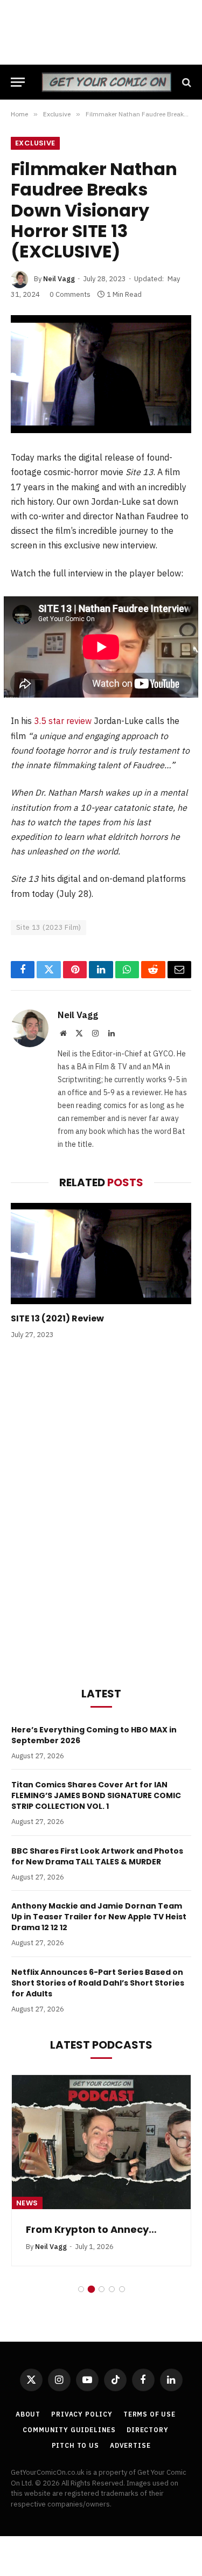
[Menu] (18, 82)
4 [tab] (112, 2289)
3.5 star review (63, 721)
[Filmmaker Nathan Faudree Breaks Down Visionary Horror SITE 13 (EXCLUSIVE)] (101, 374)
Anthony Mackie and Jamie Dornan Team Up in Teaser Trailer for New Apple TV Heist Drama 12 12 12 (99, 1917)
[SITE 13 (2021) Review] (101, 1254)
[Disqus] (101, 1511)
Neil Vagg (59, 279)
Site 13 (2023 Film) (48, 927)
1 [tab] (81, 2289)
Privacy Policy (82, 2414)
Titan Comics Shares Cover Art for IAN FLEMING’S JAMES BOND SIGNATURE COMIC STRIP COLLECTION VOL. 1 (96, 1795)
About (28, 2414)
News (27, 2203)
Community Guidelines (69, 2430)
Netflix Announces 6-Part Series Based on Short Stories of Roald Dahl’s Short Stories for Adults (98, 1983)
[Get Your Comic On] (106, 82)
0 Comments (70, 294)
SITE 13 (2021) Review (57, 1318)
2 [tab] (91, 2289)
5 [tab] (122, 2289)
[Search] (186, 82)
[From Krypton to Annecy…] (101, 2142)
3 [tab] (102, 2289)
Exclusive (35, 143)
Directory (148, 2430)
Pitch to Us (75, 2445)
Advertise (130, 2445)
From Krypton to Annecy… (91, 2229)
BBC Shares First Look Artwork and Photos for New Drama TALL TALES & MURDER (97, 1856)
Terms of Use (149, 2414)
